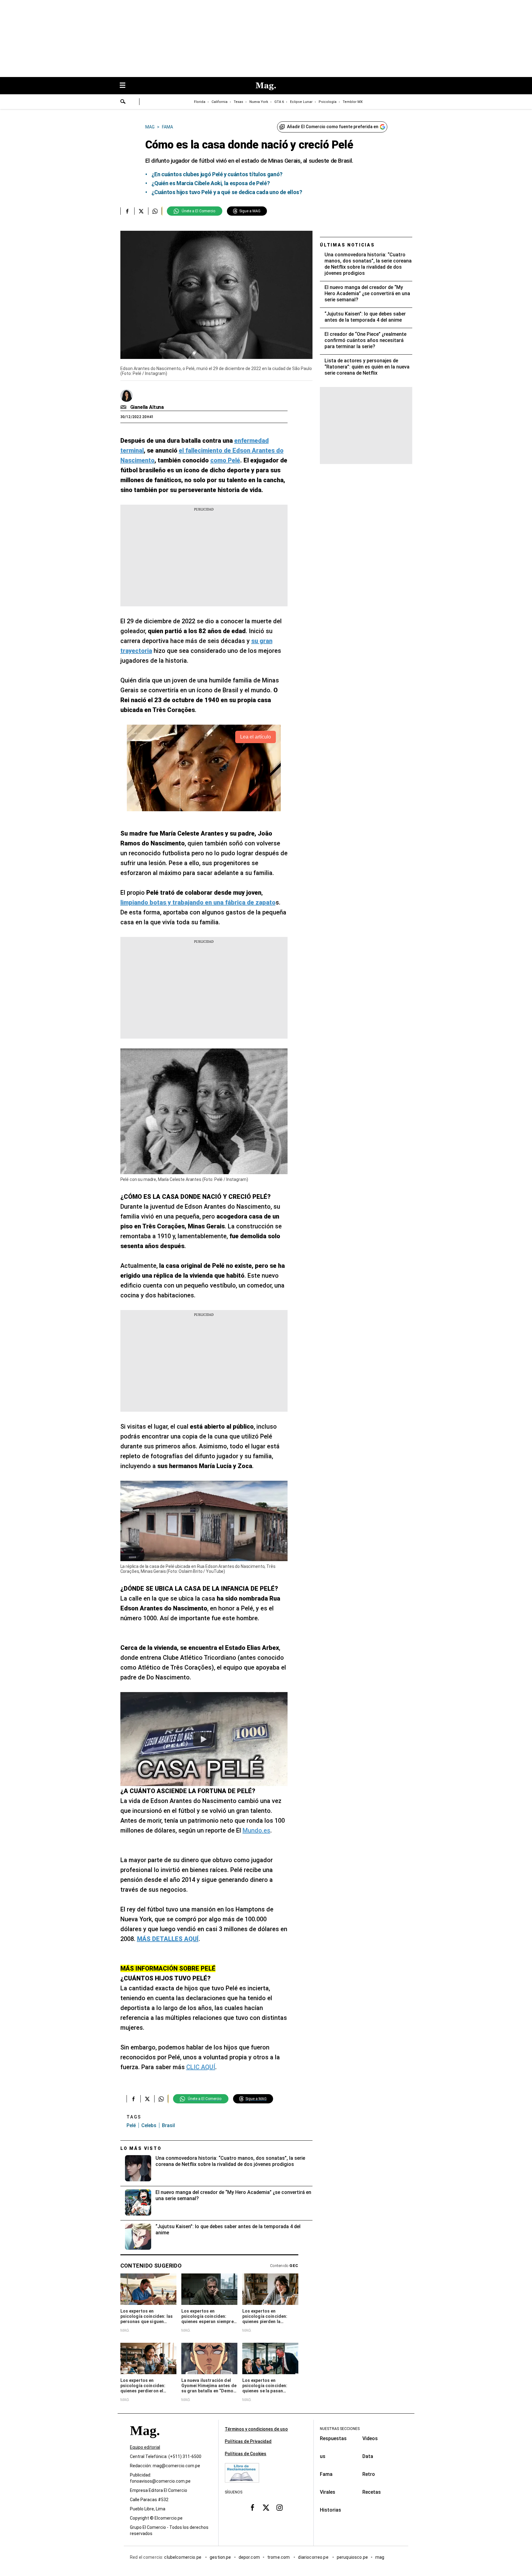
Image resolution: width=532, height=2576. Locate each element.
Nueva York (259, 102)
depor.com (249, 2557)
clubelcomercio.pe (183, 2557)
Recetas (372, 2492)
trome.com (279, 2557)
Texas (238, 102)
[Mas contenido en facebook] (252, 2508)
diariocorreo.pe (314, 2557)
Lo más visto (141, 2148)
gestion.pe (220, 2557)
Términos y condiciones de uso (256, 2429)
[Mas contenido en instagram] (280, 2508)
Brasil (168, 2125)
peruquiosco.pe (352, 2557)
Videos (370, 2438)
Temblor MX (353, 102)
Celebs (149, 2125)
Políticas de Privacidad (248, 2441)
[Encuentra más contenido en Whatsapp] (155, 211)
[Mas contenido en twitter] (266, 2508)
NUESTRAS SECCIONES (340, 2429)
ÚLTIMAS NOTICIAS (347, 245)
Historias (330, 2510)
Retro (369, 2474)
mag (380, 2557)
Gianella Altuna (147, 407)
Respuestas (333, 2438)
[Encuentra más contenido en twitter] (141, 211)
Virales (328, 2492)
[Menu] (126, 86)
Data (368, 2456)
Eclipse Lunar (301, 102)
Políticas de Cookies (246, 2454)
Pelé (131, 2125)
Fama (326, 2474)
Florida (200, 102)
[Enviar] (123, 102)
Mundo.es (256, 1830)
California (220, 102)
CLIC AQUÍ (201, 2067)
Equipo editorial (145, 2447)
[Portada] (145, 2442)
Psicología (328, 102)
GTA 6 (279, 102)
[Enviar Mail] (124, 407)
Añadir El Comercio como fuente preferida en (333, 127)
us (323, 2456)
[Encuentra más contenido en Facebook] (127, 211)
